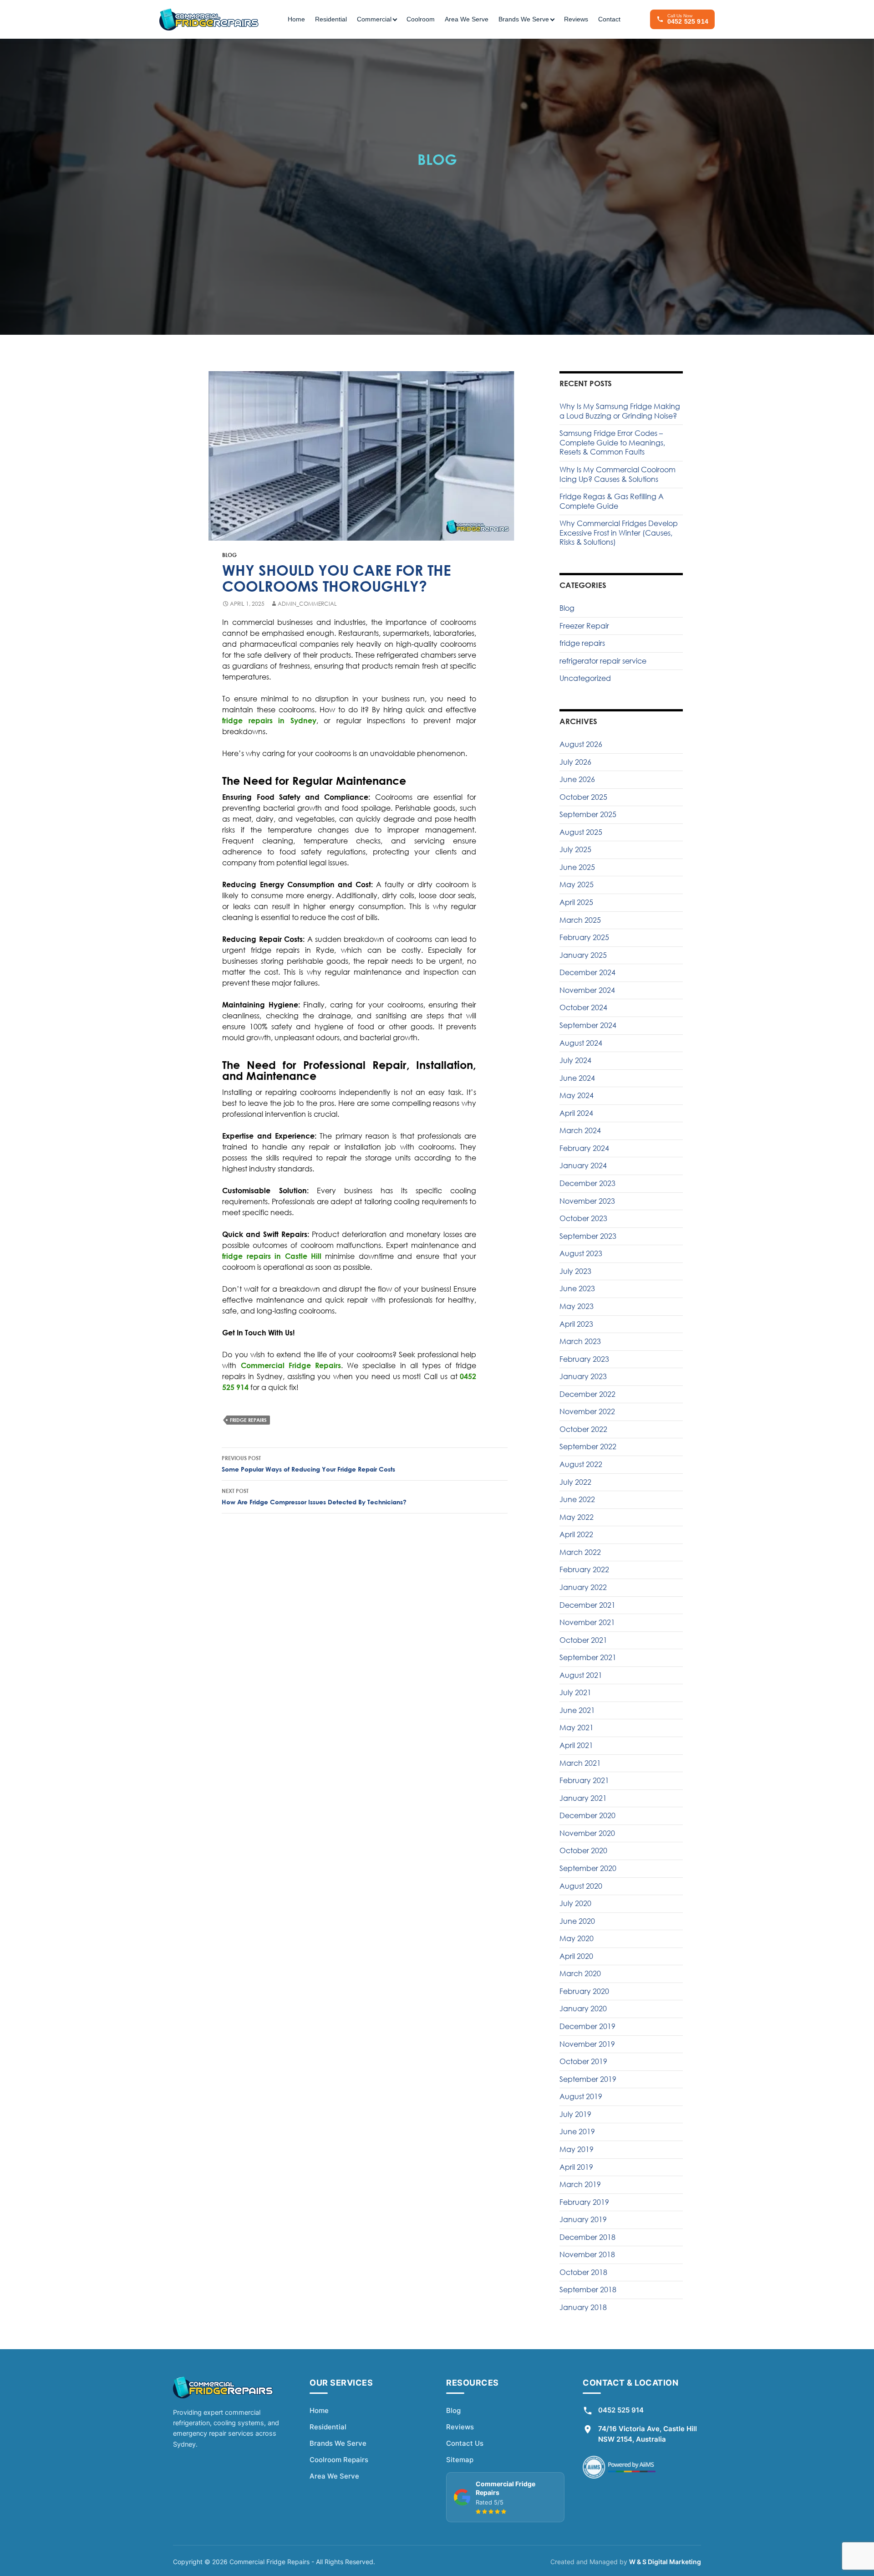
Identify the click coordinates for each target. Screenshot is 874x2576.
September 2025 (588, 814)
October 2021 (583, 1640)
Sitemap (460, 2460)
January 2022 (583, 1587)
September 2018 (588, 2290)
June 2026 (577, 779)
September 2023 (588, 1236)
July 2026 (575, 762)
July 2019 (575, 2114)
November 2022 (587, 1411)
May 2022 (577, 1517)
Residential (331, 19)
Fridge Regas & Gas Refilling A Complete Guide (612, 501)
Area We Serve (467, 19)
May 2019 (577, 2149)
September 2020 (588, 1868)
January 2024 (583, 1165)
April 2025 (576, 902)
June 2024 (577, 1078)
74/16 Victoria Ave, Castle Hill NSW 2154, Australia (648, 2434)
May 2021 (577, 1728)
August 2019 (581, 2096)
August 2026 (581, 744)
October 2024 (583, 1007)
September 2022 (588, 1446)
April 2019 (576, 2167)
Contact (609, 19)
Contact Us (465, 2443)
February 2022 (584, 1569)
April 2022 (576, 1534)
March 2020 (580, 1973)
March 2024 (580, 1130)
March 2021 (580, 1763)
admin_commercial (307, 604)
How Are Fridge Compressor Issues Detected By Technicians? (314, 1497)
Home (296, 19)
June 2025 (577, 867)
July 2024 (575, 1060)
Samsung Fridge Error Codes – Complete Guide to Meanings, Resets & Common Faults (612, 442)
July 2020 (575, 1903)
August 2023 (581, 1253)
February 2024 (584, 1148)
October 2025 (583, 797)
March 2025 (580, 920)
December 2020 (587, 1815)
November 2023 (587, 1201)
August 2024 (581, 1043)
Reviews (576, 19)
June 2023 (577, 1288)
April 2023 (576, 1324)
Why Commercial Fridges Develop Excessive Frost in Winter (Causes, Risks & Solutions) (619, 533)
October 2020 (583, 1850)
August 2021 (581, 1675)
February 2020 (584, 1991)
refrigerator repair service (603, 661)
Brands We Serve (338, 2443)
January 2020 (583, 2009)
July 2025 (575, 849)
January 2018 (583, 2307)
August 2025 (581, 832)
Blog (229, 555)
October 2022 (583, 1429)
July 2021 (575, 1692)
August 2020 (581, 1886)
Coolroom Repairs (339, 2460)
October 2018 (583, 2272)
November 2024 (587, 990)
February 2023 (584, 1359)
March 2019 (580, 2184)
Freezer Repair (584, 626)
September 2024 (588, 1025)
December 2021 (587, 1605)
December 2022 (587, 1394)
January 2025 (583, 955)
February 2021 (584, 1780)
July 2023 (575, 1271)
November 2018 (587, 2254)
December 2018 (587, 2237)
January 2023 (583, 1376)
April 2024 (576, 1113)
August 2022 (581, 1464)
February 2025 (584, 937)
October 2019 (583, 2061)
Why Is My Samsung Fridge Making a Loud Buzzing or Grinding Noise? (620, 411)
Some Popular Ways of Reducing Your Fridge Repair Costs (308, 1464)
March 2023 (580, 1341)
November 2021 (587, 1622)
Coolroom (421, 19)
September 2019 (588, 2079)
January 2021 (583, 1798)
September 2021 (588, 1657)
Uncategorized (585, 678)
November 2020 (587, 1833)
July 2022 (575, 1482)
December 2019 (587, 2026)
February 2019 (584, 2202)
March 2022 (580, 1552)
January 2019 (583, 2219)
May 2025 (577, 884)
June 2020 (577, 1921)
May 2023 (577, 1306)
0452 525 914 (621, 2410)
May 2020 (577, 1938)
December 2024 (587, 972)
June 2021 (577, 1710)
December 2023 (587, 1183)
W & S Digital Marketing (665, 2562)
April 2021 (576, 1745)
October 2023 (583, 1218)
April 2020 (576, 1956)
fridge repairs (248, 1420)
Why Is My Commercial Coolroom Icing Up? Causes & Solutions (617, 474)
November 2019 (587, 2044)
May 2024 (577, 1095)
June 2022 (577, 1499)
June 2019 (577, 2131)
